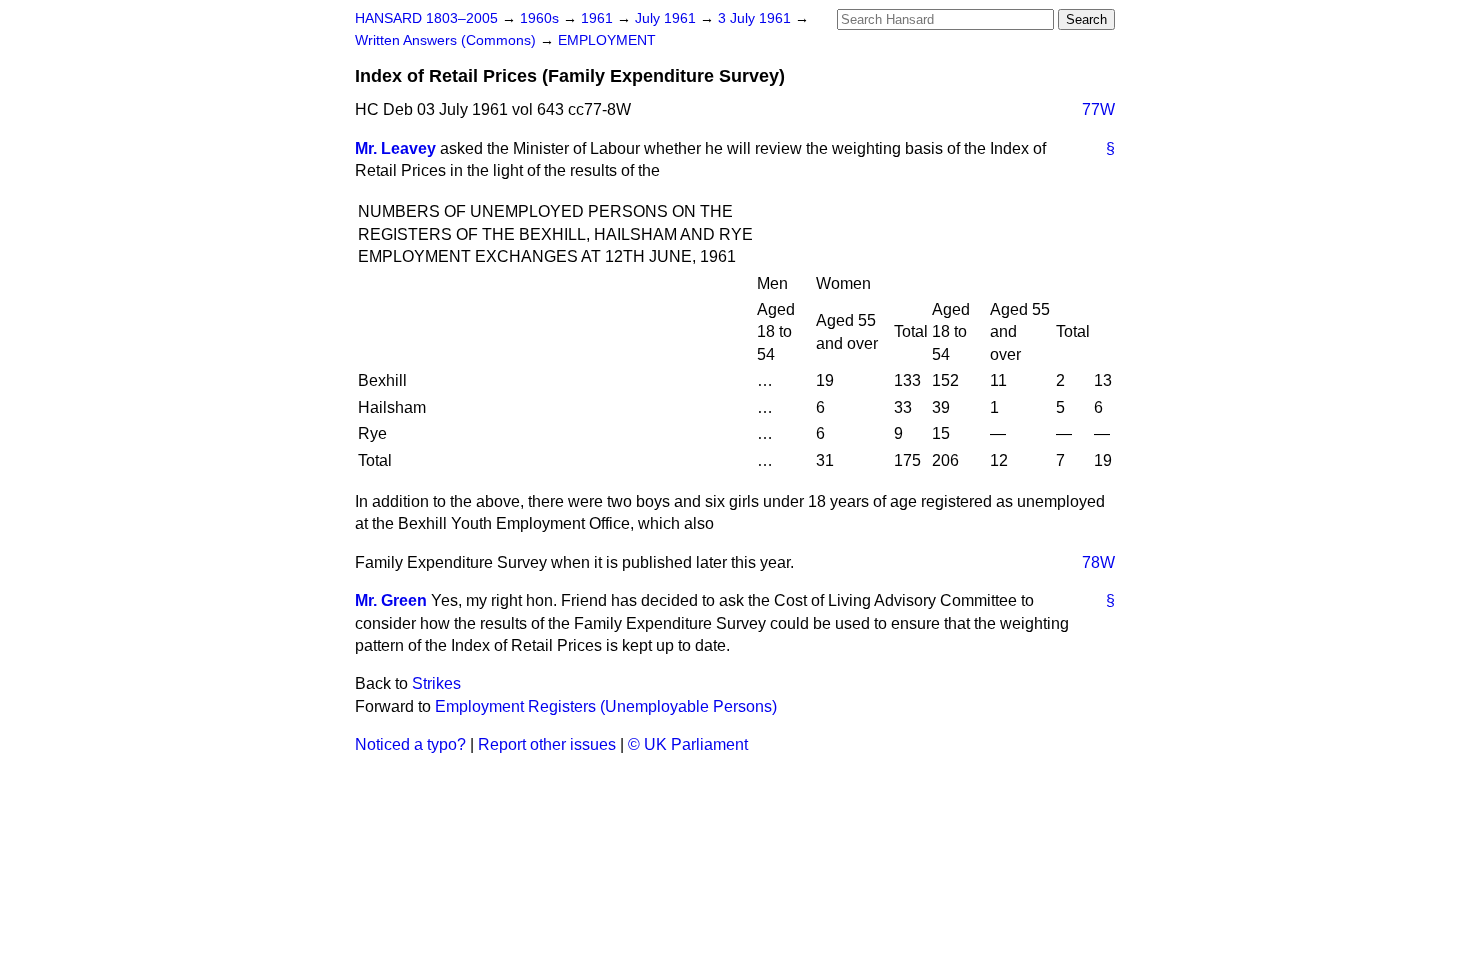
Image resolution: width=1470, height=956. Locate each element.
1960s (541, 18)
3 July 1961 (756, 18)
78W (1098, 562)
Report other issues (547, 744)
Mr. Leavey (395, 148)
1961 (599, 18)
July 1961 (667, 18)
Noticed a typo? (410, 744)
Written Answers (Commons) (447, 40)
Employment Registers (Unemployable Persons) (606, 706)
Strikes (436, 683)
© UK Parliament (688, 744)
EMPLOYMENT (607, 40)
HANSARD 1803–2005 (426, 18)
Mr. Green (391, 600)
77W (1098, 109)
